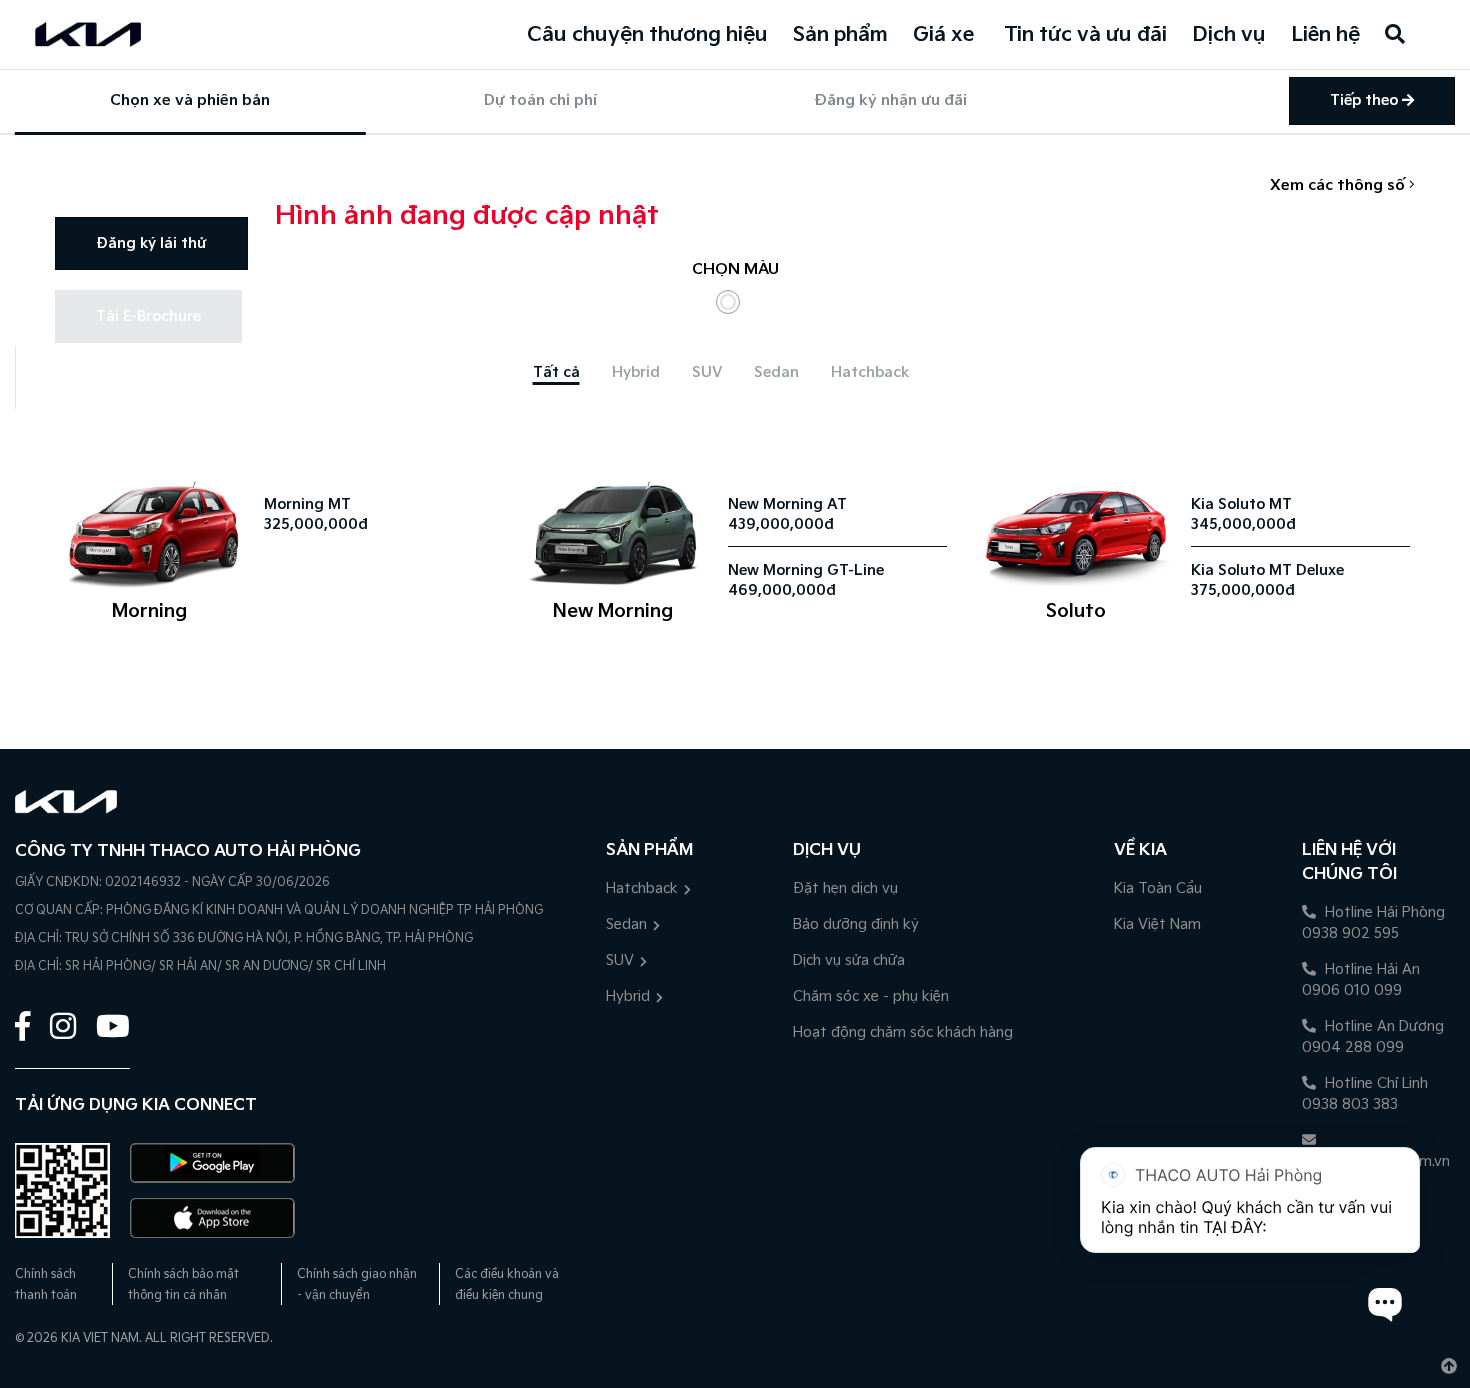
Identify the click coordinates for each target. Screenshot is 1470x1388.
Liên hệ (1325, 35)
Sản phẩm (840, 35)
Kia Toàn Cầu (1158, 888)
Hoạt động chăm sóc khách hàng (903, 1032)
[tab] (556, 372)
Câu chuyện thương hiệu (647, 35)
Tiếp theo (1366, 100)
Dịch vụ (1229, 35)
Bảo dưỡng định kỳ (856, 924)
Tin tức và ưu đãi (1085, 35)
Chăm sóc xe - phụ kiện (871, 996)
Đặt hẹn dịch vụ (845, 888)
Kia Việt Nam (1157, 924)
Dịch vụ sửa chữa (849, 960)
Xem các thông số (1339, 185)
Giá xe (943, 35)
